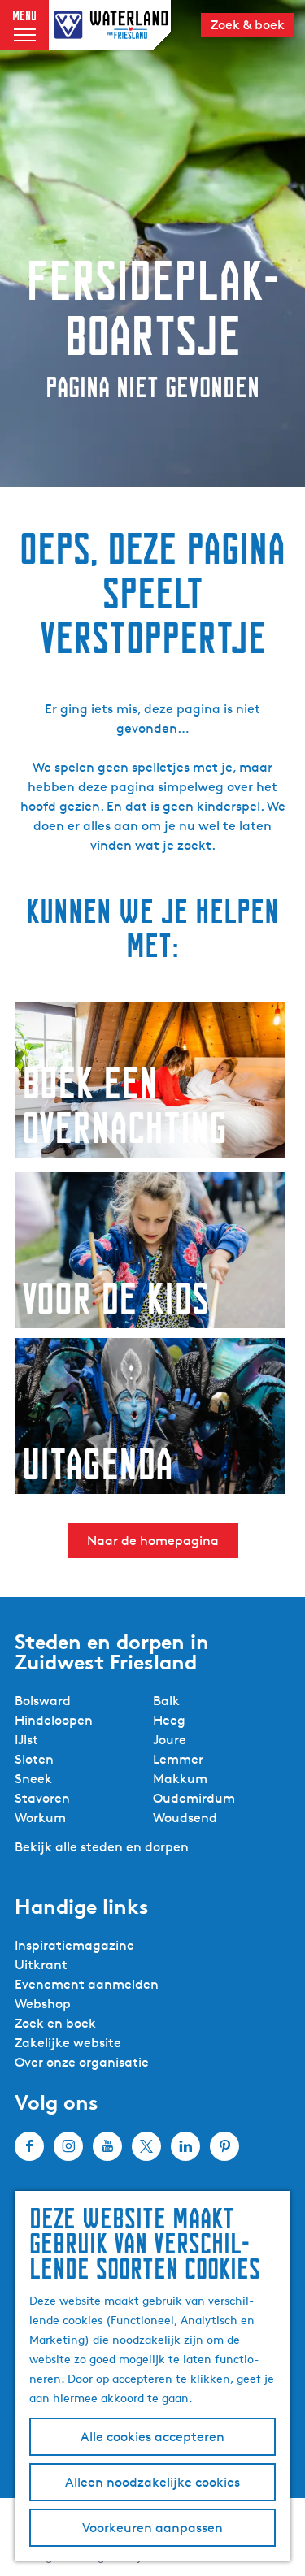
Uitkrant (41, 1965)
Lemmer (178, 1759)
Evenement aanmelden (87, 1984)
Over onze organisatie (82, 2062)
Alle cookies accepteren (152, 2437)
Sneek (33, 1779)
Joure (170, 1740)
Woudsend (185, 1818)
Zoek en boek (55, 2023)
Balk (166, 1701)
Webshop (43, 2004)
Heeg (169, 1720)
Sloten (34, 1759)
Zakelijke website (68, 2043)
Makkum (180, 1779)
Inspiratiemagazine (74, 1945)
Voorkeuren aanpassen (152, 2528)
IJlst (26, 1740)
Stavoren (42, 1798)
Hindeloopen (54, 1720)
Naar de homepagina (153, 1541)
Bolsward (43, 1701)
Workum (40, 1818)
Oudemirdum (194, 1798)
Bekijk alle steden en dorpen (102, 1847)
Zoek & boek (248, 25)
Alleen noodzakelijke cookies (152, 2482)
